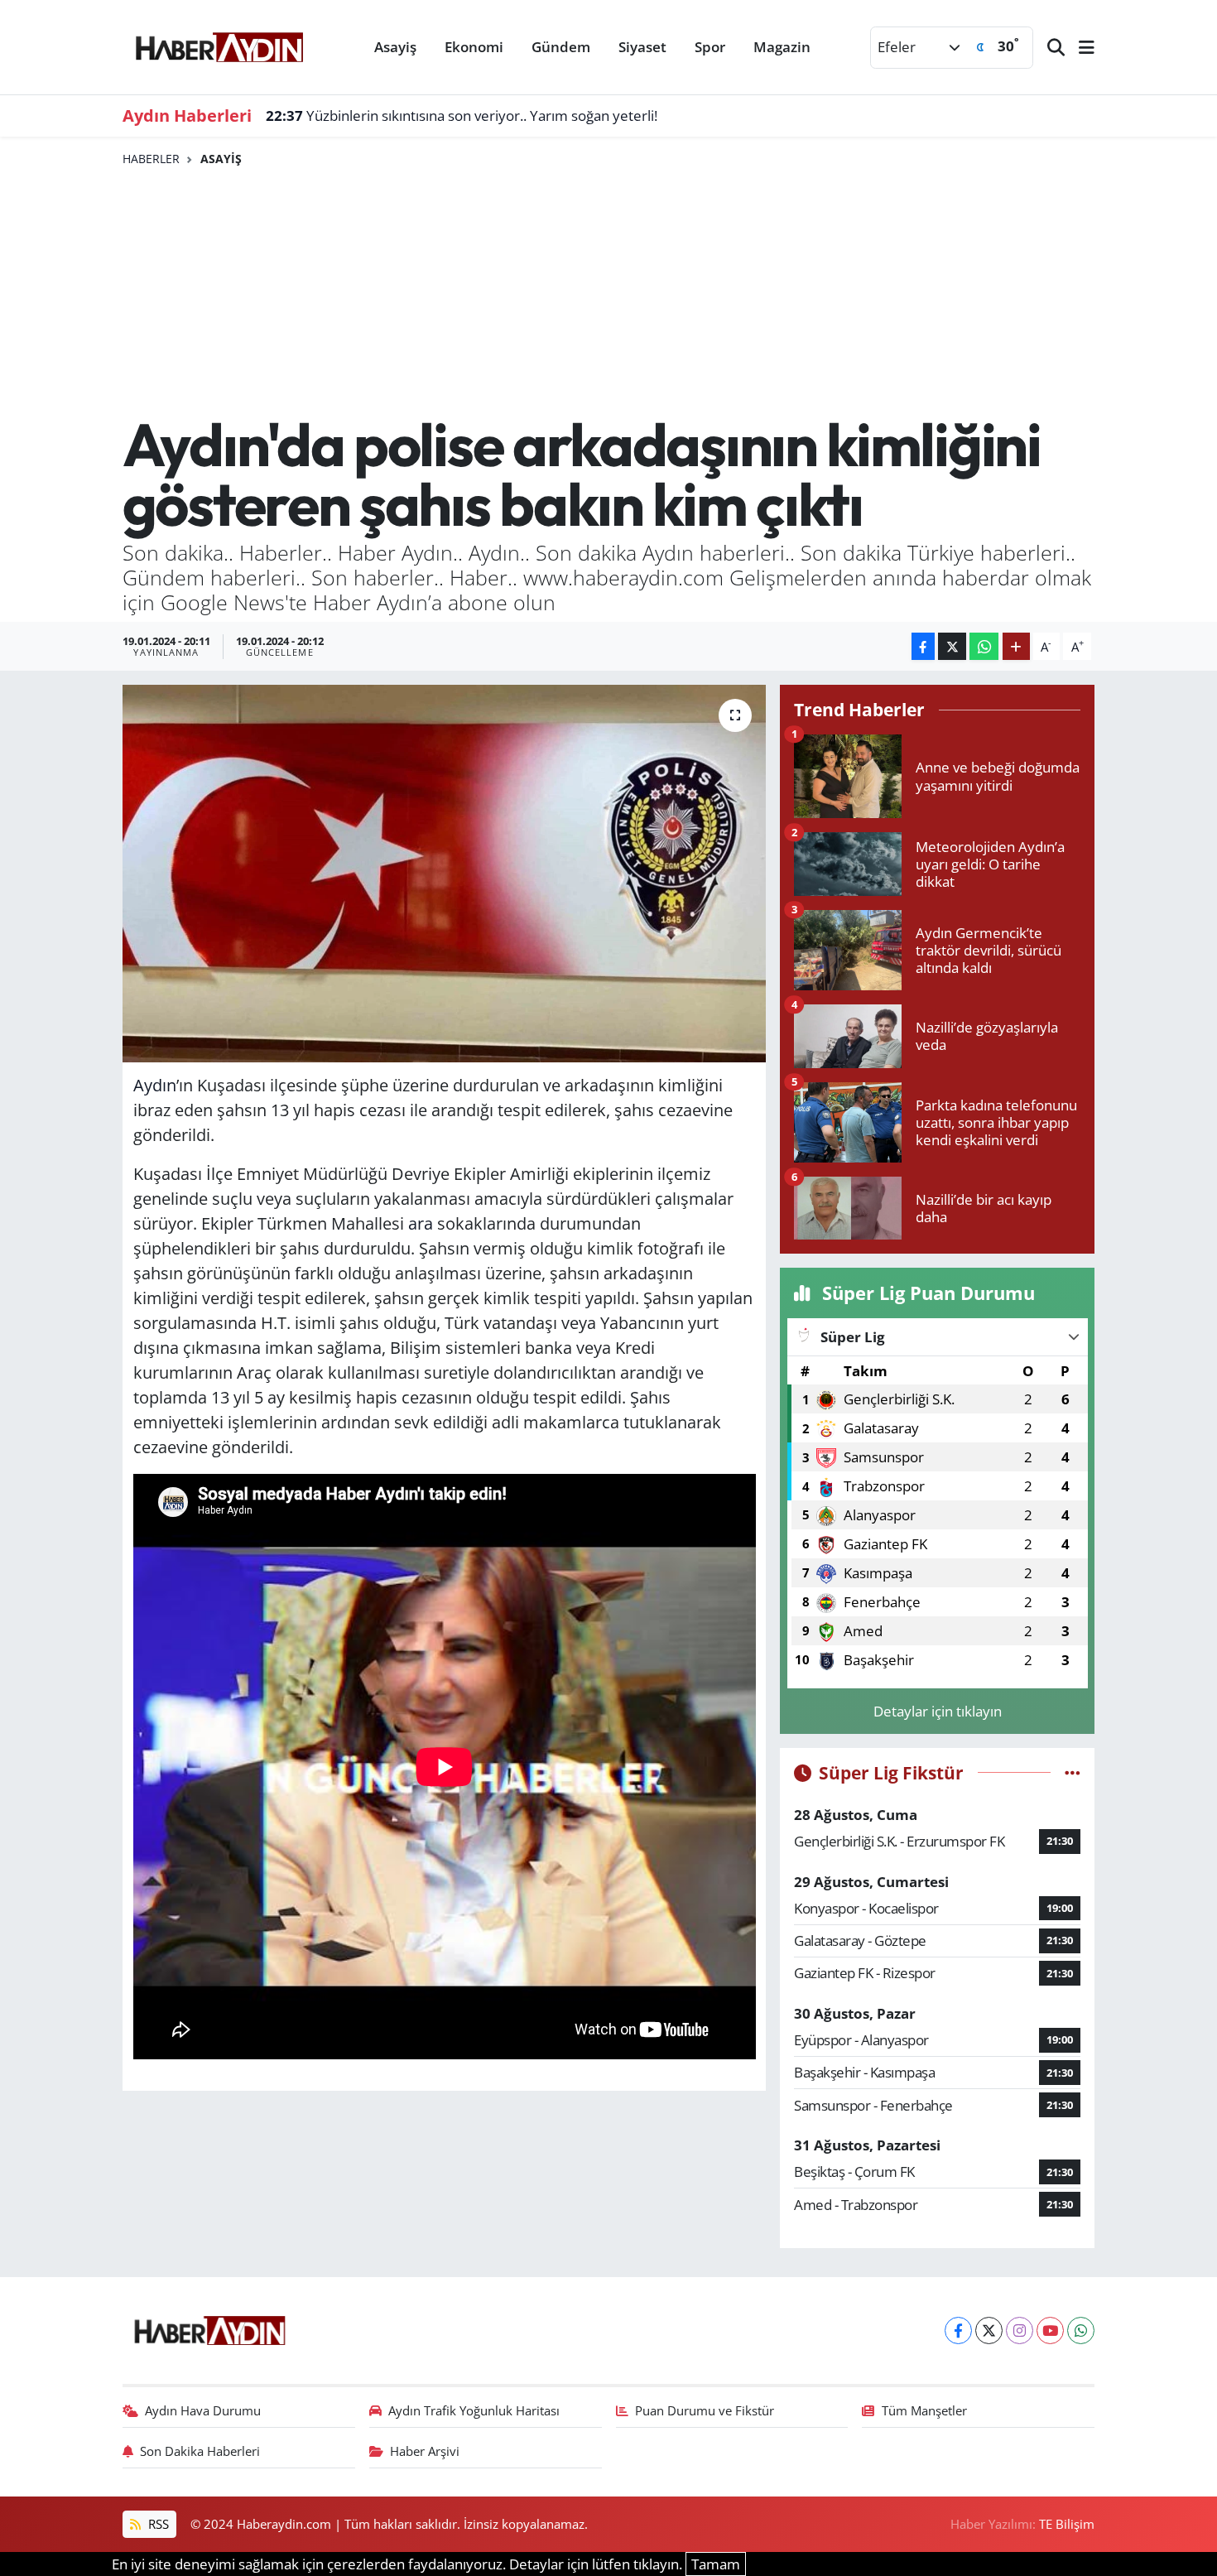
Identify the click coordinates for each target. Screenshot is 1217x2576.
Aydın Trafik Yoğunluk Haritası (474, 2410)
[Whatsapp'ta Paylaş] (984, 646)
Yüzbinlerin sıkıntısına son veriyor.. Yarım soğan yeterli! (462, 116)
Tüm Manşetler (924, 2410)
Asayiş (395, 47)
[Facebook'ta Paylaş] (923, 646)
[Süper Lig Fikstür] (1073, 1772)
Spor (710, 47)
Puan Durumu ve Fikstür (705, 2410)
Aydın (155, 1085)
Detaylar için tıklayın (938, 1711)
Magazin (782, 47)
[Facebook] (958, 2330)
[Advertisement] (609, 291)
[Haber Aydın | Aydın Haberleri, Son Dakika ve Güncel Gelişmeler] (219, 45)
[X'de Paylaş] (952, 646)
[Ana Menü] (1080, 48)
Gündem (561, 47)
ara (423, 1223)
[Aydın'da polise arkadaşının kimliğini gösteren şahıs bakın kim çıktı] (444, 874)
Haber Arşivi (425, 2451)
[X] (989, 2330)
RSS (157, 2524)
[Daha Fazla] (1016, 646)
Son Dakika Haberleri (200, 2451)
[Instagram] (1020, 2330)
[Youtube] (1050, 2330)
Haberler (151, 159)
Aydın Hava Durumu (203, 2410)
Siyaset (642, 47)
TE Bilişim (1067, 2524)
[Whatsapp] (1081, 2330)
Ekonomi (474, 47)
